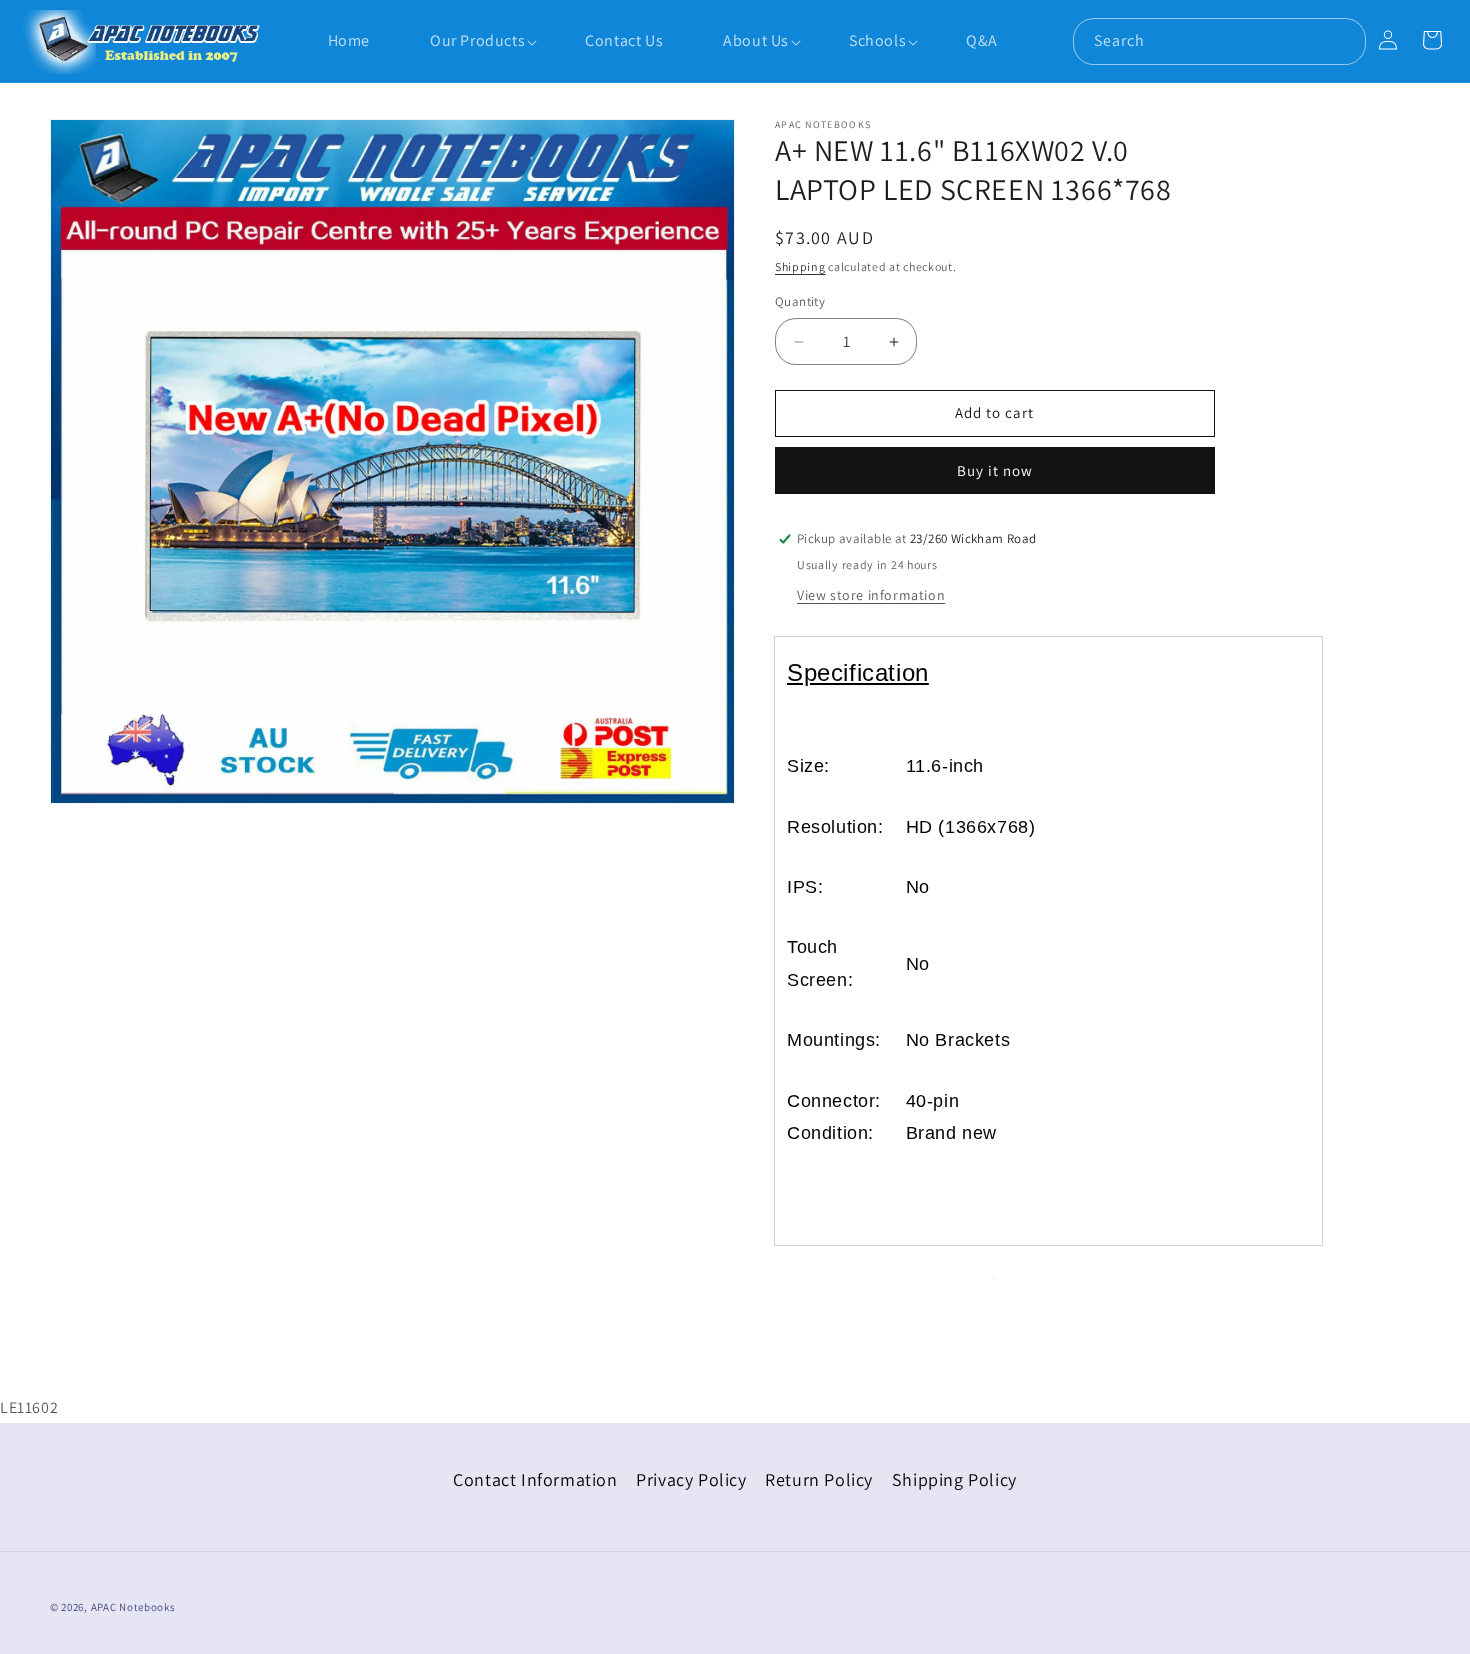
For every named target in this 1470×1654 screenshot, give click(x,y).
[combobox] (1219, 41)
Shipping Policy (954, 1479)
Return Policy (819, 1479)
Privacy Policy (691, 1479)
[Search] (1343, 41)
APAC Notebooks (133, 1607)
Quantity (800, 302)
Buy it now (995, 470)
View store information (871, 595)
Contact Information (535, 1479)
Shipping (800, 266)
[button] (467, 42)
